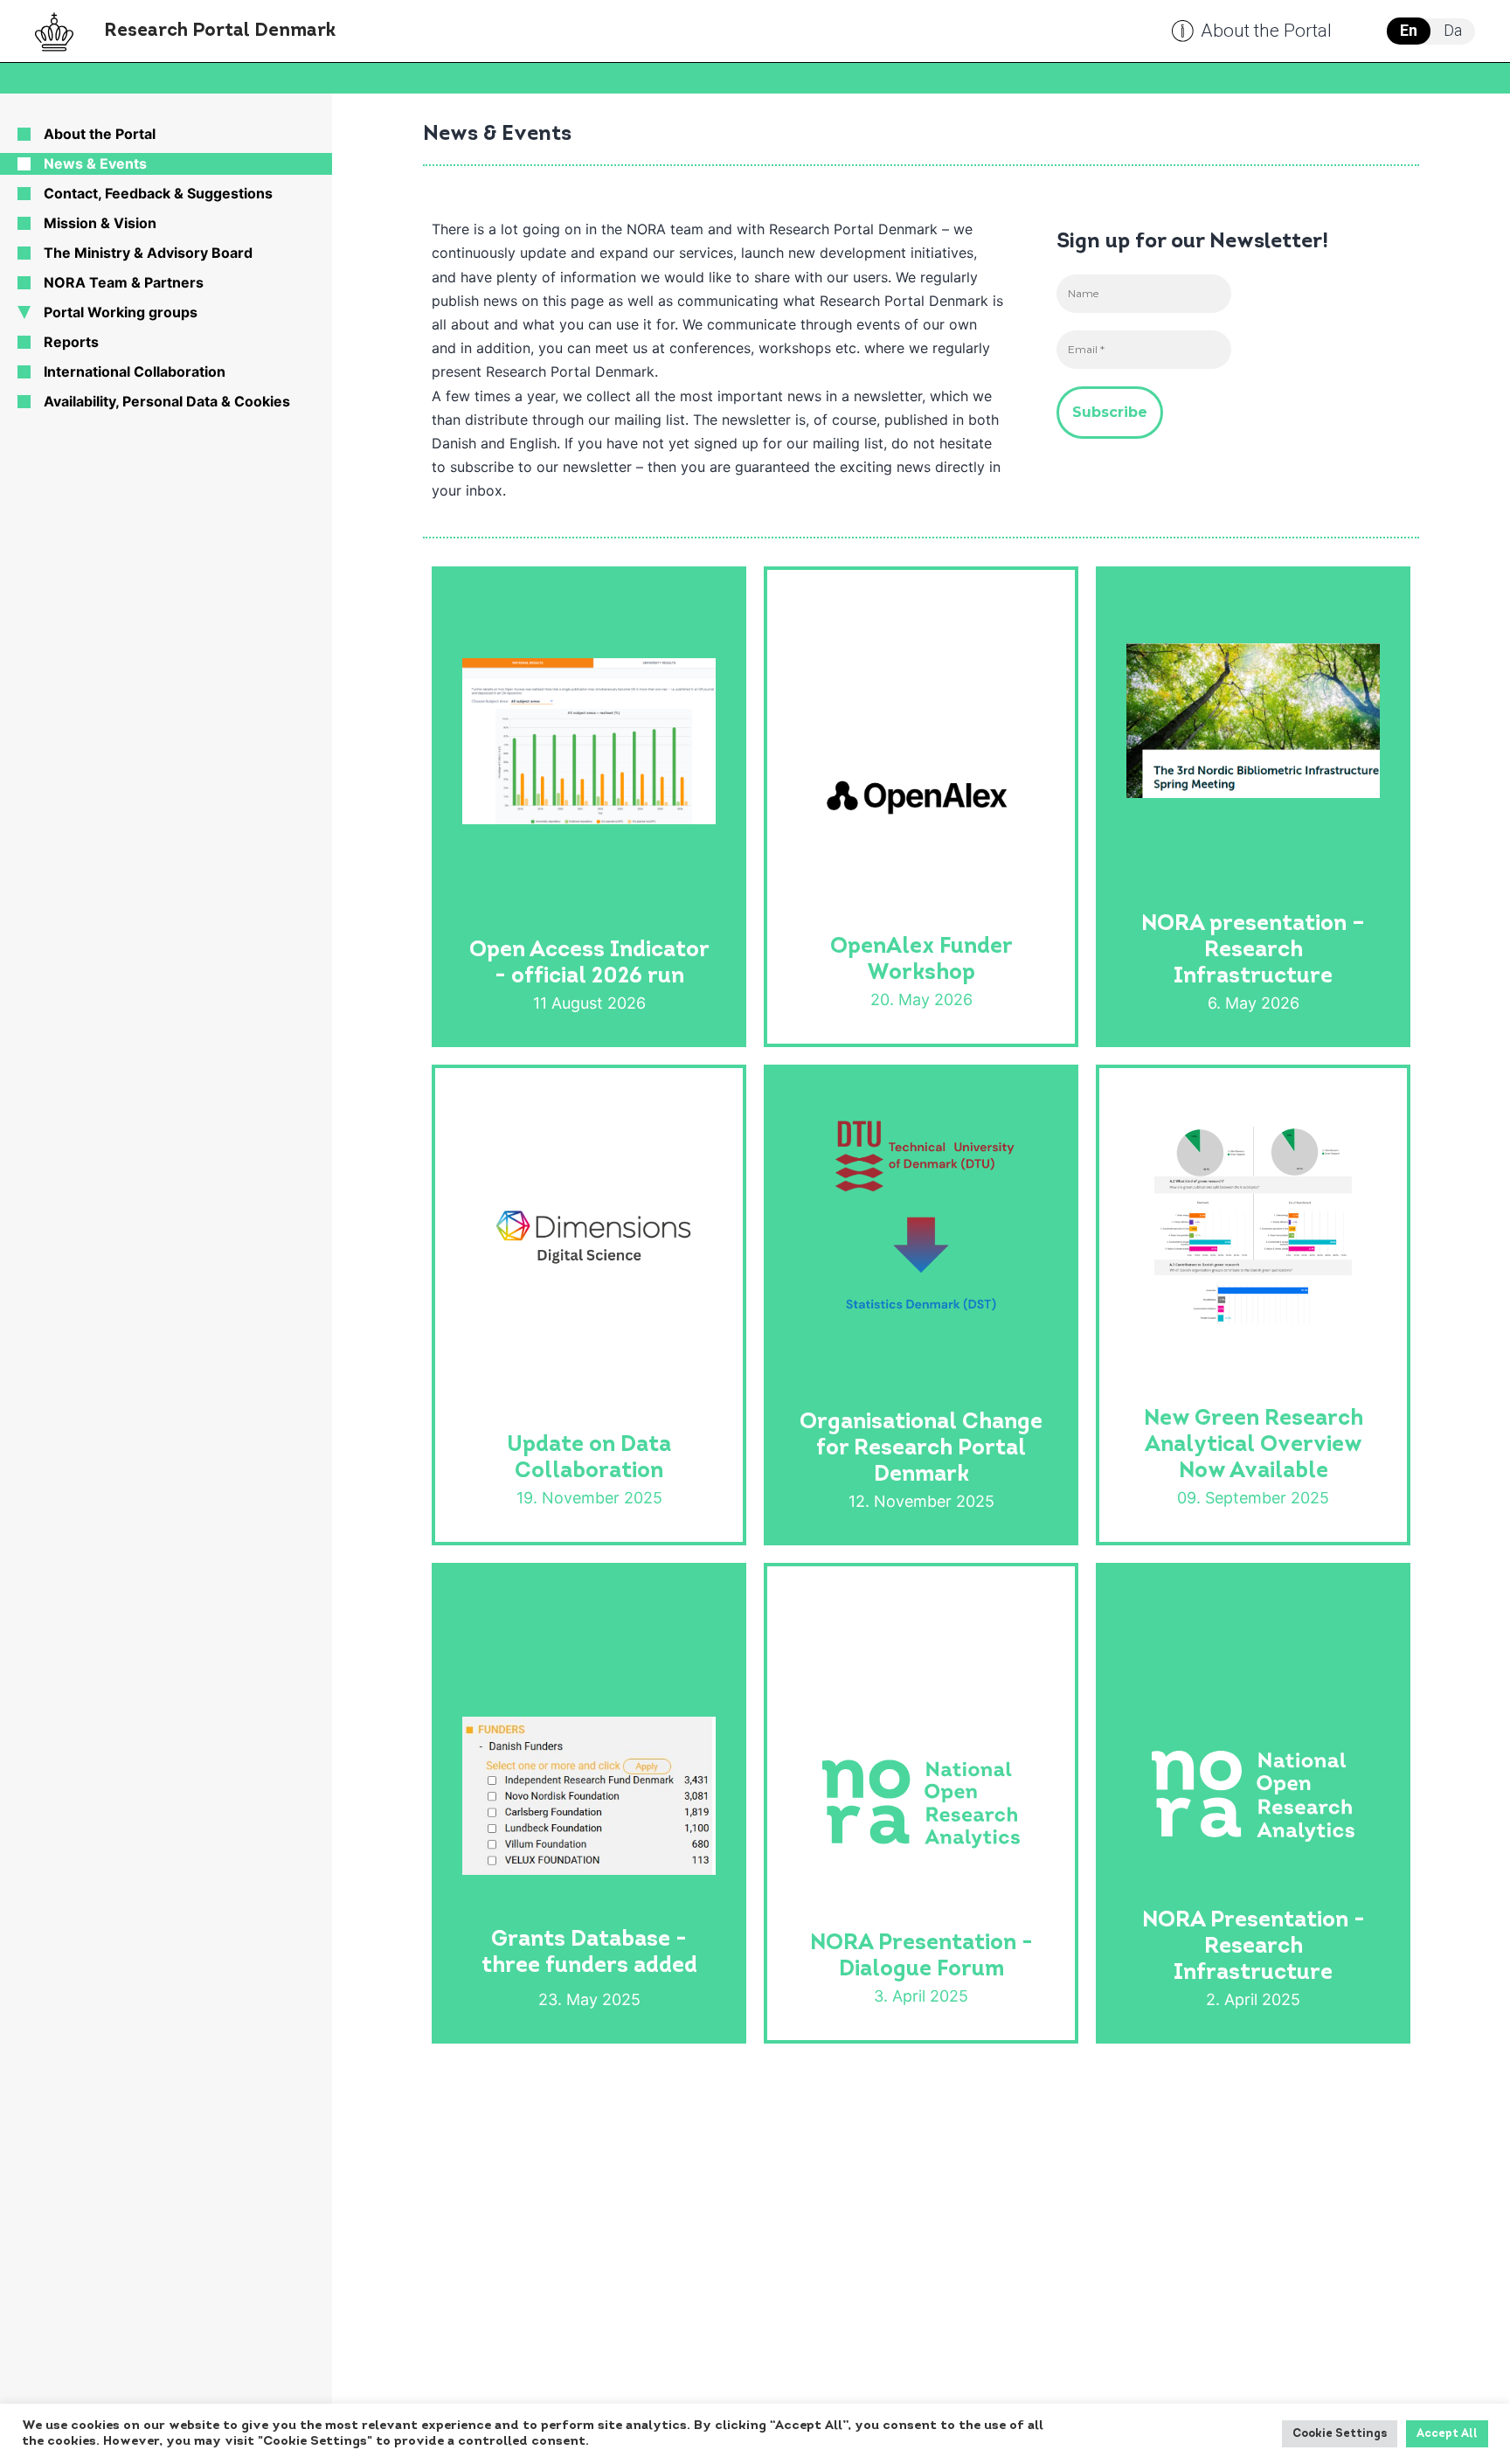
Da (1453, 30)
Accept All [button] (1447, 2434)
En (1409, 30)
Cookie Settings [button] (1340, 2434)
